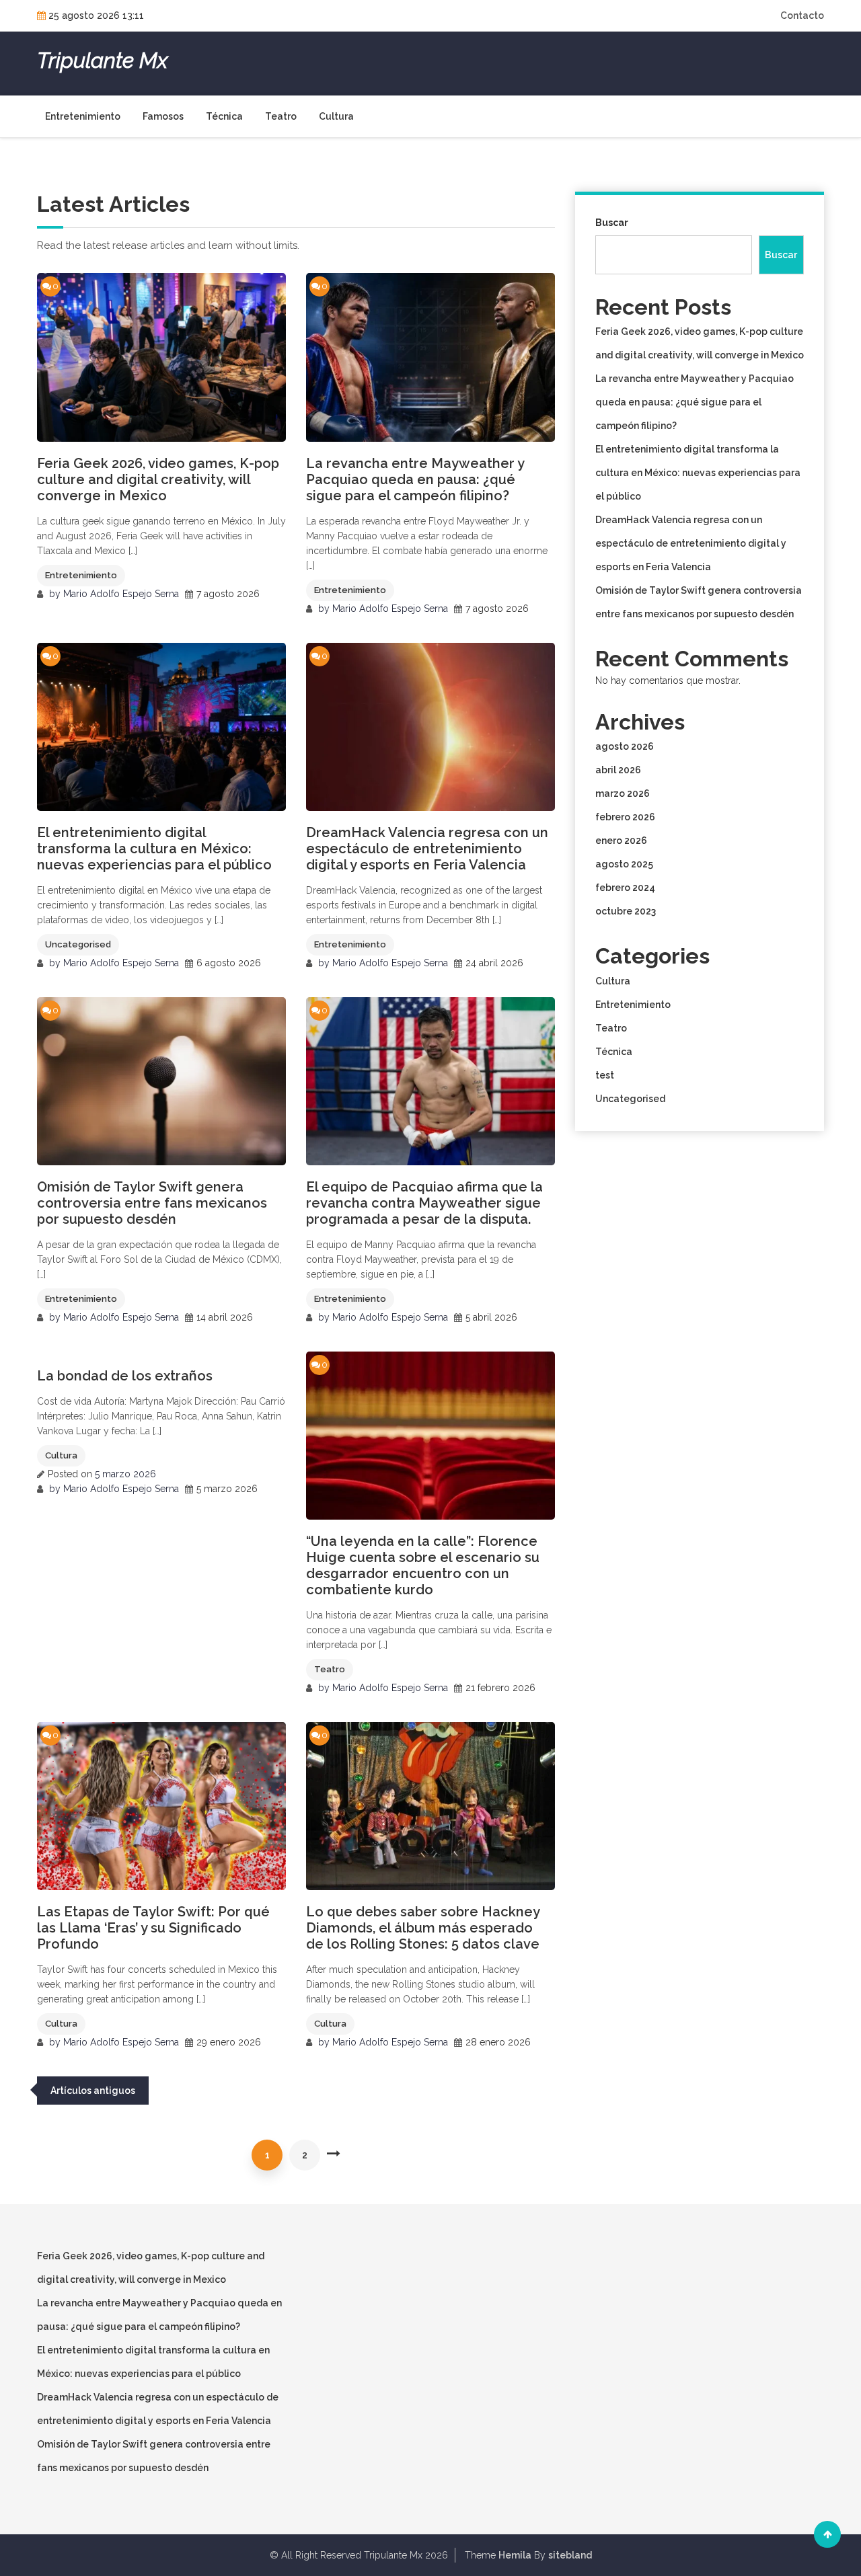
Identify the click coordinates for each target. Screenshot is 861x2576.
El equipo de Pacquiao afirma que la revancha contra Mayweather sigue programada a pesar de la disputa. (424, 1203)
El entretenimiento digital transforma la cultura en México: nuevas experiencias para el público (154, 849)
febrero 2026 (625, 817)
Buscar (612, 223)
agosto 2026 (625, 746)
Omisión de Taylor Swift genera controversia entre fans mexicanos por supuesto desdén (152, 1203)
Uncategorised (78, 944)
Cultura (336, 116)
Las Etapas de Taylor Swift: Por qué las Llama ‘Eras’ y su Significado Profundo (153, 1928)
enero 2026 (621, 841)
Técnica (224, 116)
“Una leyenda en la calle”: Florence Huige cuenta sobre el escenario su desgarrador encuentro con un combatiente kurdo (423, 1565)
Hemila (515, 2555)
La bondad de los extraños (125, 1376)
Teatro (281, 116)
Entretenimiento (83, 116)
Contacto (802, 15)
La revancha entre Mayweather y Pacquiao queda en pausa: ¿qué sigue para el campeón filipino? (415, 479)
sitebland (570, 2555)
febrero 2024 (625, 888)
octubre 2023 (626, 911)
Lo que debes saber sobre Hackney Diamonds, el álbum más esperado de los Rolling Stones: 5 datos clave (423, 1928)
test (605, 1075)
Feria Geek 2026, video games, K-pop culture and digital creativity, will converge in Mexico (158, 479)
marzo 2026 (623, 793)
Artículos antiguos (93, 2091)
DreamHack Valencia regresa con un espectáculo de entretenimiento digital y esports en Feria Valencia (427, 849)
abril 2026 (618, 770)
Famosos (163, 116)
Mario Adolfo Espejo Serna (121, 594)
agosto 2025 (624, 864)
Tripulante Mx (102, 61)
